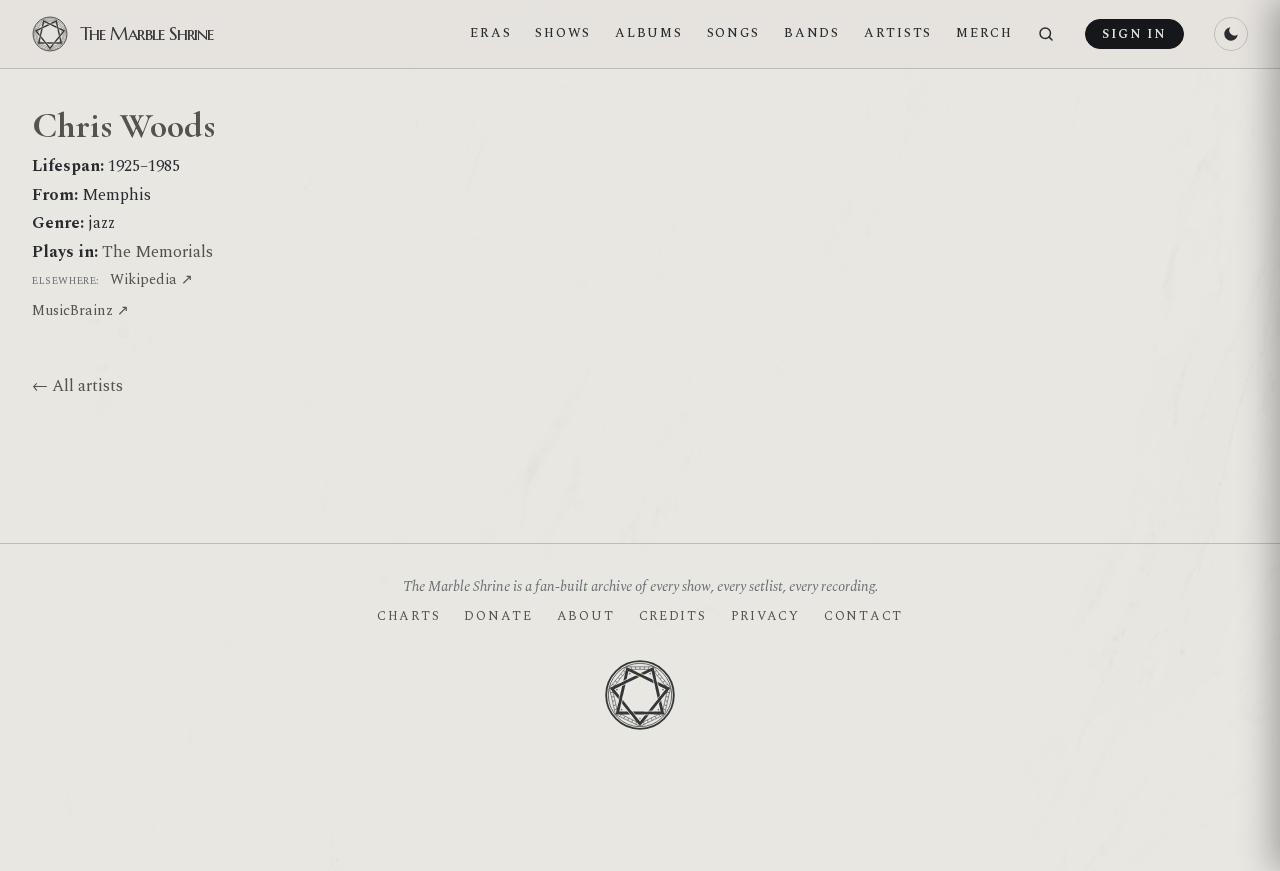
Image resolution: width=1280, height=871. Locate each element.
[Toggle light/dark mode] (1231, 34)
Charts (408, 616)
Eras (490, 33)
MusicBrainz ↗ (80, 310)
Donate (498, 616)
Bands (812, 33)
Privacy (765, 616)
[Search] (1046, 34)
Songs (734, 33)
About (586, 616)
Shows (563, 33)
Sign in (1134, 34)
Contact (863, 616)
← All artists (77, 386)
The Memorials (157, 252)
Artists (898, 33)
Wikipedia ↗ (151, 279)
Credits (673, 616)
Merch (984, 33)
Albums (648, 33)
